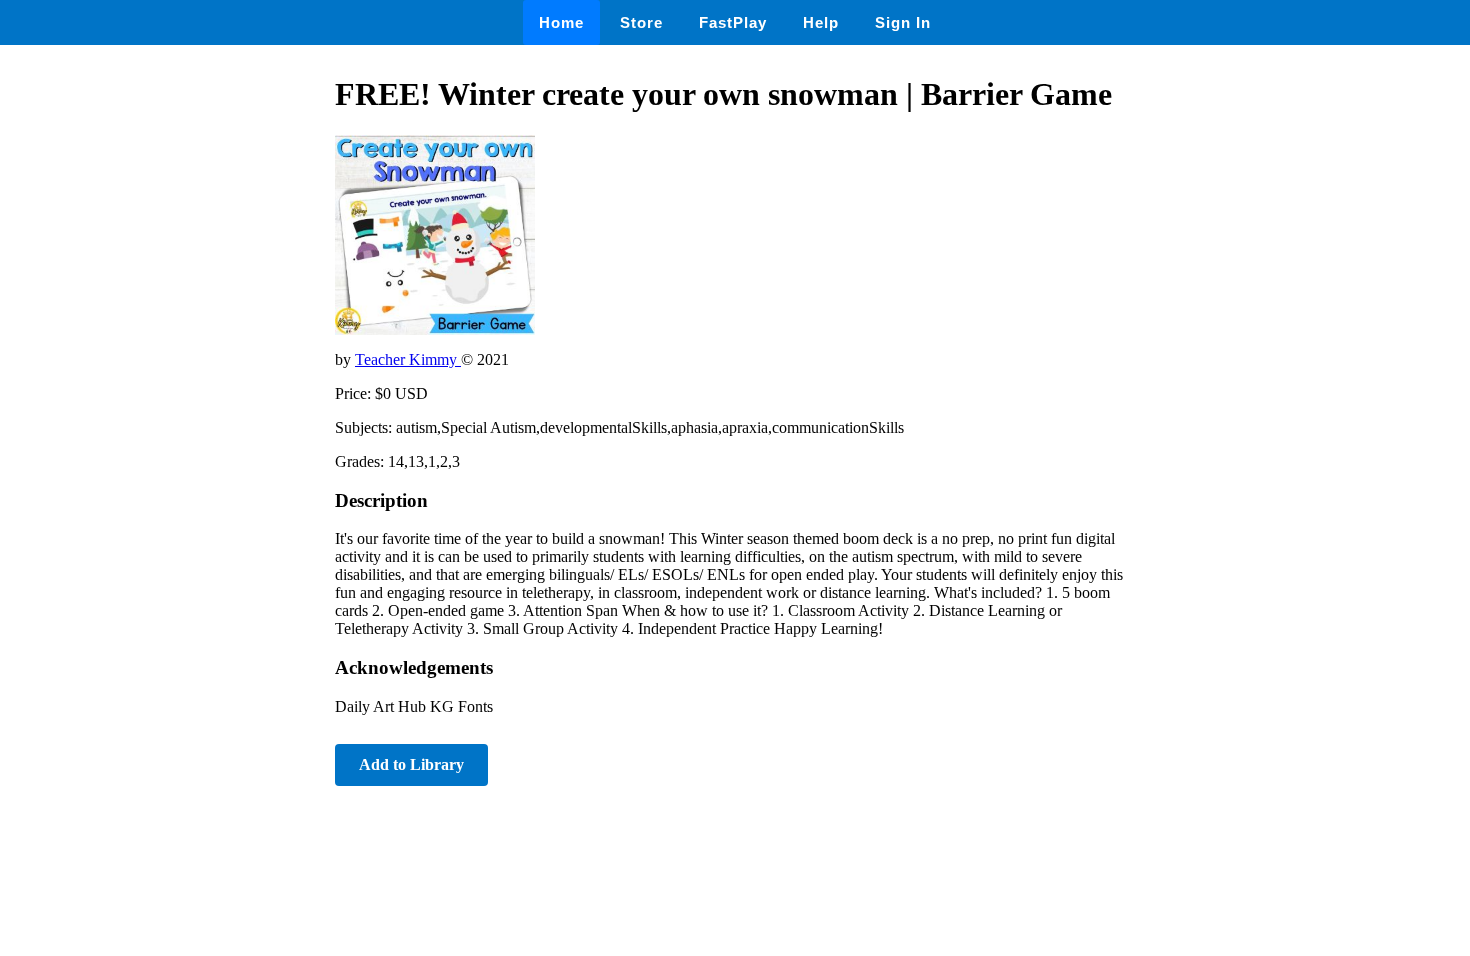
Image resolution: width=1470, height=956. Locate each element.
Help (821, 22)
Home (561, 22)
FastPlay (733, 22)
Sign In (903, 22)
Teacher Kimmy (408, 359)
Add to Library (411, 764)
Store (641, 22)
